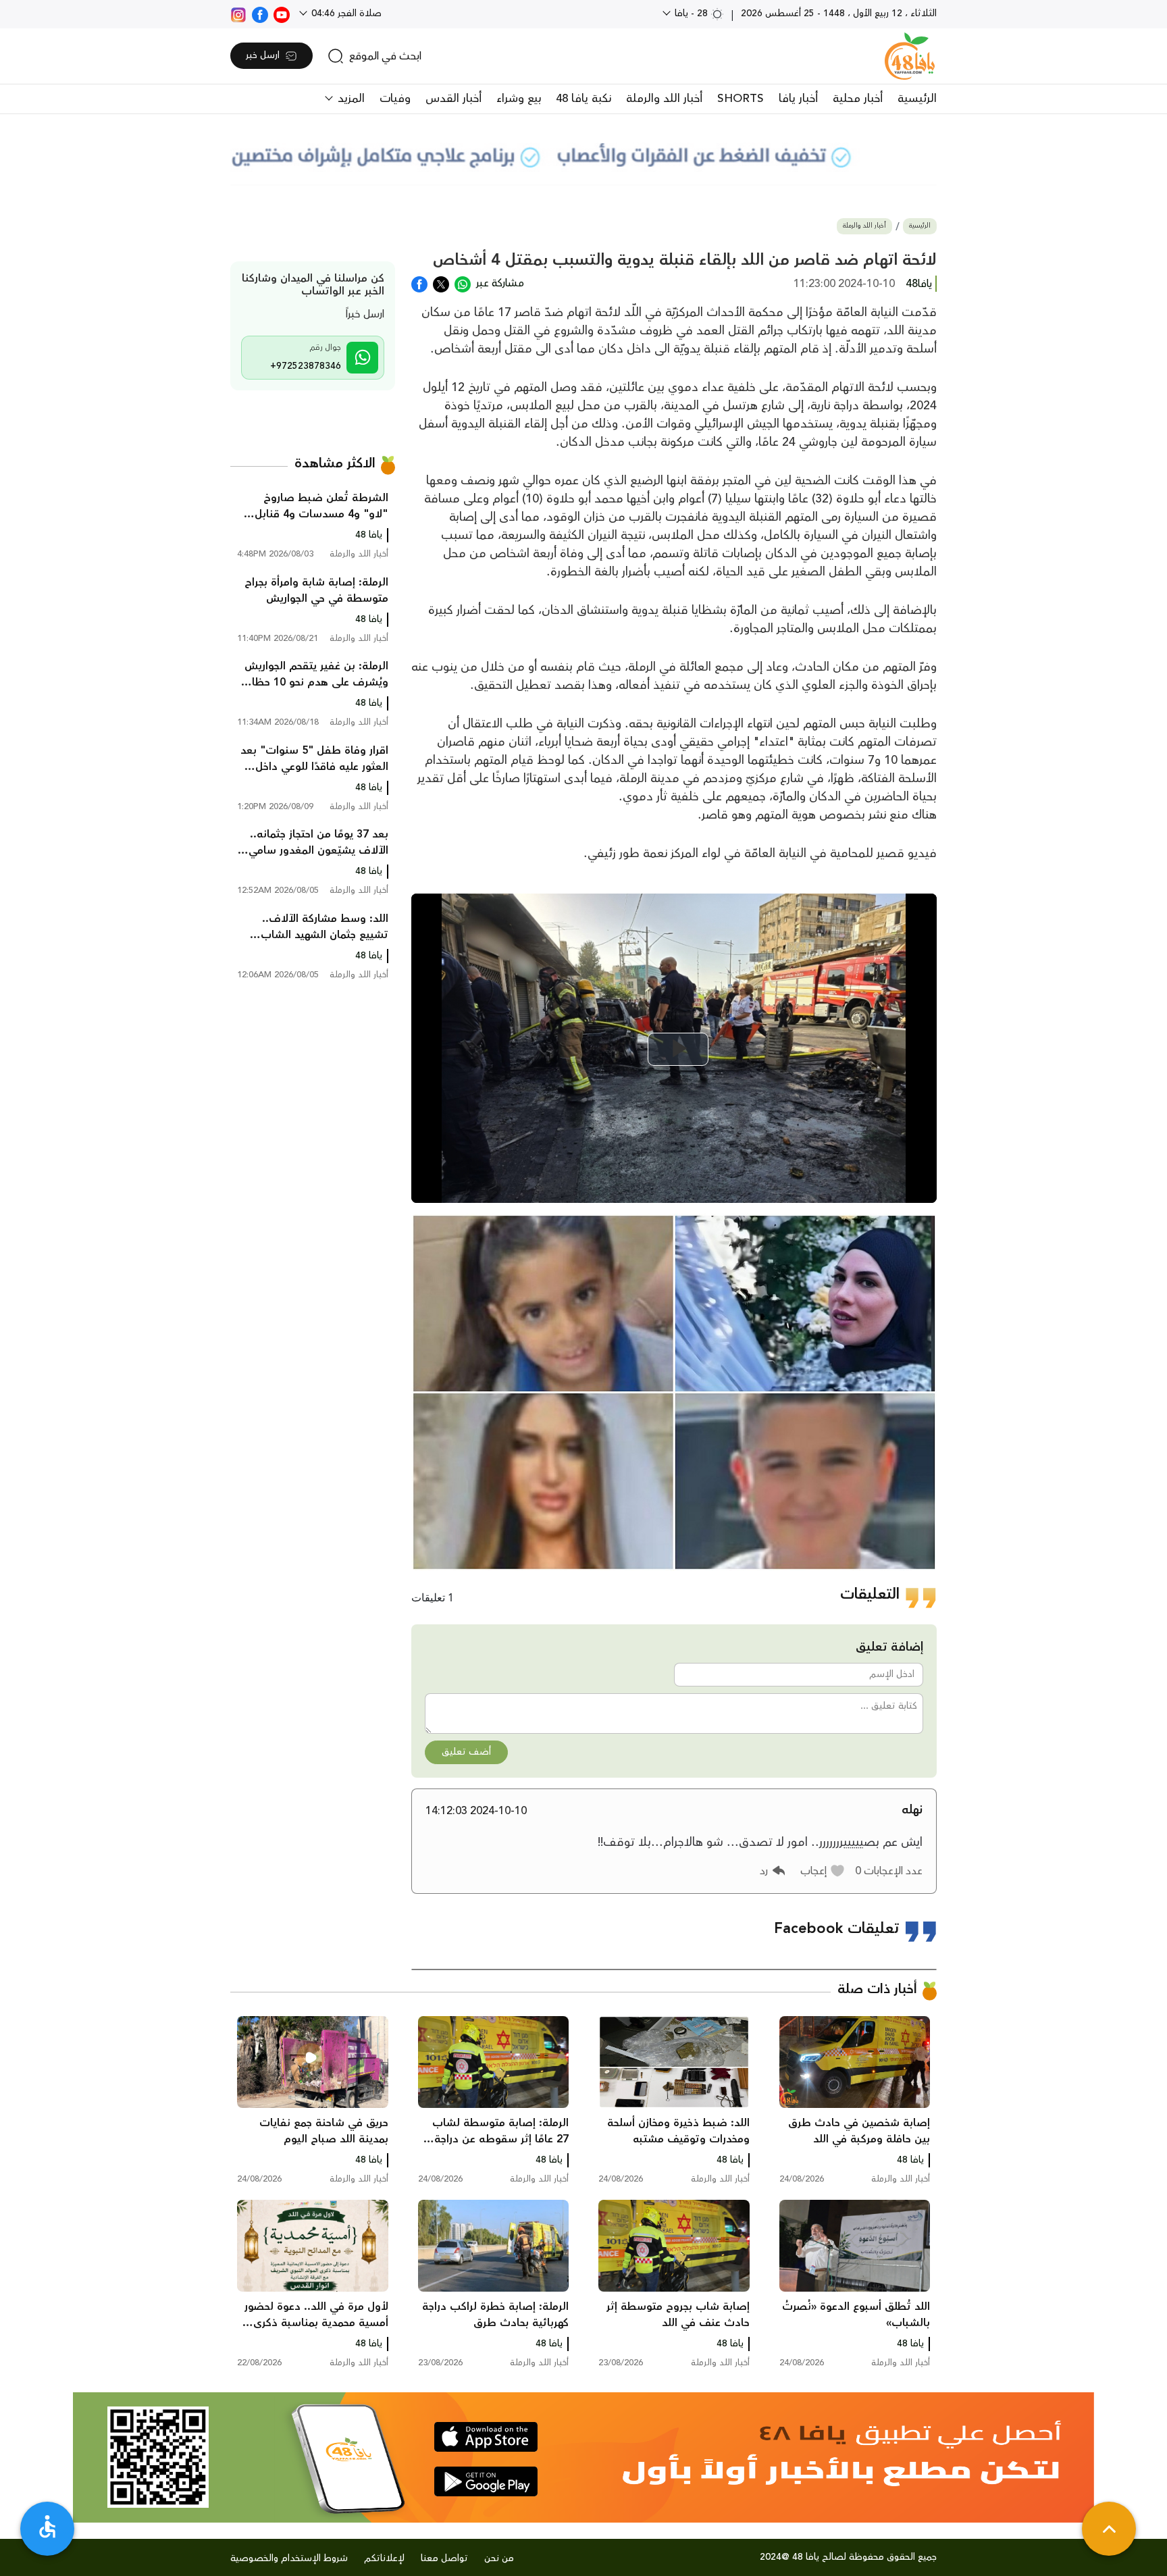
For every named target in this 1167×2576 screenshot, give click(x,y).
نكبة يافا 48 (583, 99)
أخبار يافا (798, 99)
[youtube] (282, 14)
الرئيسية (917, 99)
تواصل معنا (444, 2558)
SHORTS (741, 99)
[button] (823, 1871)
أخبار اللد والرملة (664, 99)
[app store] (486, 2437)
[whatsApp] (463, 283)
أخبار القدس (453, 99)
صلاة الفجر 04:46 (345, 14)
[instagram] (238, 14)
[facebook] (260, 14)
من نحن (499, 2558)
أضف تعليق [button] (466, 1752)
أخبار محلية (858, 99)
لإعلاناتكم (384, 2558)
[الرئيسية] (910, 56)
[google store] (486, 2481)
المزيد (349, 99)
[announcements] (583, 155)
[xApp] (441, 283)
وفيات (395, 99)
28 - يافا (691, 14)
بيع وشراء (519, 99)
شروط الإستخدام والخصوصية (289, 2558)
